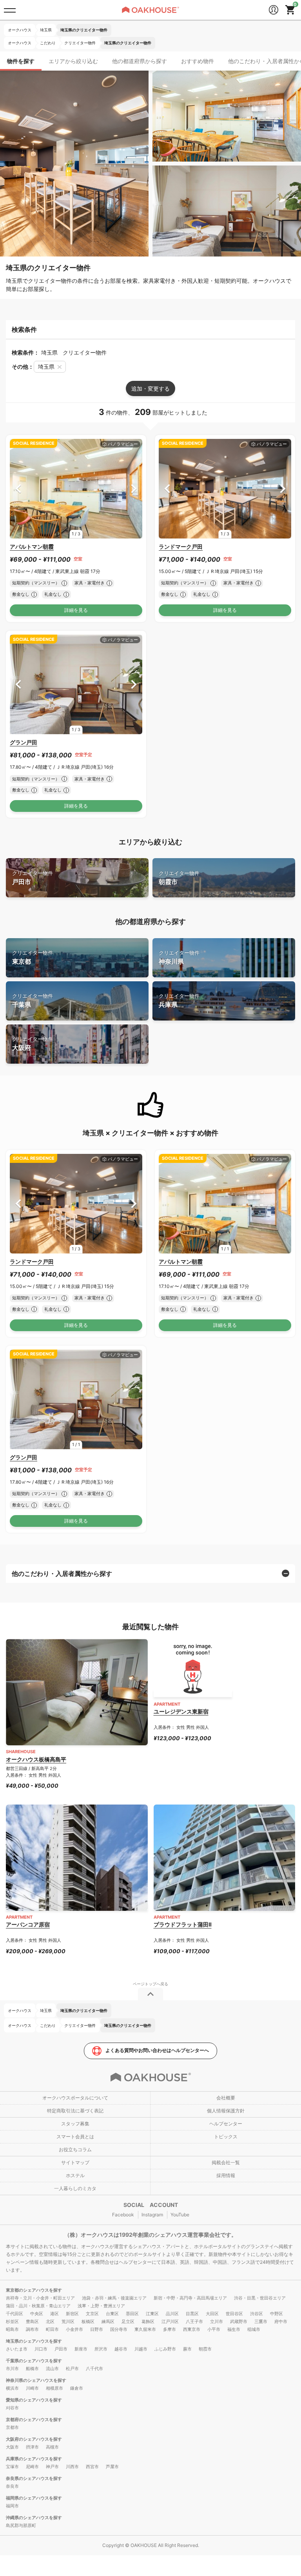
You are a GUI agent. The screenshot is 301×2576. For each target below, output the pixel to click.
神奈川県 (179, 958)
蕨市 (187, 2349)
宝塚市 (12, 2467)
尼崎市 (32, 2467)
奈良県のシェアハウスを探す (34, 2478)
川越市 (141, 2349)
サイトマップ (75, 2162)
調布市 (32, 2329)
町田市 (52, 2329)
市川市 (12, 2369)
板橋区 (88, 2321)
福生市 (234, 2329)
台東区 (112, 2314)
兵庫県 (179, 1001)
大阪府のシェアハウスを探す (34, 2439)
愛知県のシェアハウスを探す (34, 2400)
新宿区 (72, 2314)
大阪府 (33, 1044)
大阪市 (12, 2447)
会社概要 (226, 2098)
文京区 (92, 2314)
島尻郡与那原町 (21, 2525)
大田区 (212, 2314)
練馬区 (108, 2321)
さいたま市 (17, 2349)
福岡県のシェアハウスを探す (34, 2498)
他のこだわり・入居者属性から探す (62, 1574)
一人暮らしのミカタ (75, 2188)
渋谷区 (257, 2314)
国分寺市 (119, 2329)
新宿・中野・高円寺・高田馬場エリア (190, 2298)
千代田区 (15, 2314)
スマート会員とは (75, 2137)
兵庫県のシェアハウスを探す (34, 2459)
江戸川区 (170, 2321)
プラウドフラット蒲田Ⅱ (183, 1924)
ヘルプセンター (226, 2124)
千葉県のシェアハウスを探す (34, 2361)
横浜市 (12, 2388)
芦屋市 (112, 2467)
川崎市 (32, 2388)
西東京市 (192, 2329)
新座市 (81, 2349)
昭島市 (12, 2329)
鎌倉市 (77, 2388)
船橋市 (32, 2369)
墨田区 (132, 2314)
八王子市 (194, 2321)
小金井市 (74, 2329)
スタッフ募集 (75, 2124)
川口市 (41, 2349)
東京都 (33, 958)
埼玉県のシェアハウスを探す (34, 2341)
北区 (50, 2321)
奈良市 (12, 2486)
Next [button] (134, 488)
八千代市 (94, 2369)
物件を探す (21, 61)
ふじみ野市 (165, 2349)
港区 (54, 2314)
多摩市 (170, 2329)
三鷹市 (261, 2321)
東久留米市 (145, 2329)
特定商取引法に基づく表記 (75, 2111)
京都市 (12, 2427)
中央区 (37, 2314)
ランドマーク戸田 (181, 547)
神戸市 (52, 2467)
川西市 (72, 2467)
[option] (76, 489)
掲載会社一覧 (226, 2162)
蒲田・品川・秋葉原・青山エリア (38, 2306)
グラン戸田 (24, 742)
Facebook (123, 2215)
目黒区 (192, 2314)
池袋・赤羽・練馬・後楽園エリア (114, 2298)
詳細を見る (76, 610)
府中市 (281, 2321)
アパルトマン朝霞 (32, 547)
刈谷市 (12, 2408)
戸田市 (33, 878)
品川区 (172, 2314)
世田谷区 (234, 2314)
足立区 (128, 2321)
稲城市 (254, 2329)
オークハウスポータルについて (75, 2098)
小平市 (214, 2329)
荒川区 (68, 2321)
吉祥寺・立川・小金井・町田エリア (40, 2298)
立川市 (217, 2321)
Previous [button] (18, 488)
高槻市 (52, 2447)
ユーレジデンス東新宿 (181, 1711)
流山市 (52, 2369)
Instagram (152, 2215)
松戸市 (72, 2369)
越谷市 (121, 2349)
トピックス (226, 2137)
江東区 (152, 2314)
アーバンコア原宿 (28, 1924)
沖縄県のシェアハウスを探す (34, 2518)
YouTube (180, 2215)
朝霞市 (179, 878)
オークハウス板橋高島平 (36, 1759)
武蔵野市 (239, 2321)
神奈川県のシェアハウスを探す (36, 2380)
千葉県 (33, 1001)
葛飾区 (148, 2321)
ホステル (75, 2175)
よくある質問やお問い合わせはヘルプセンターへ (157, 2050)
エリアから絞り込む (73, 61)
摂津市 (32, 2447)
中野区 (277, 2314)
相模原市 (54, 2388)
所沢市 (101, 2349)
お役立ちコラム (75, 2149)
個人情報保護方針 (226, 2111)
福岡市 (12, 2506)
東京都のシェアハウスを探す (34, 2290)
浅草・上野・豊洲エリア (101, 2306)
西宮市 (92, 2467)
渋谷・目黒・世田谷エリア (260, 2298)
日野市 (97, 2329)
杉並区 (12, 2321)
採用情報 (226, 2175)
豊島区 (32, 2321)
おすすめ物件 (198, 61)
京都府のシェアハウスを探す (34, 2420)
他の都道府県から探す (140, 61)
